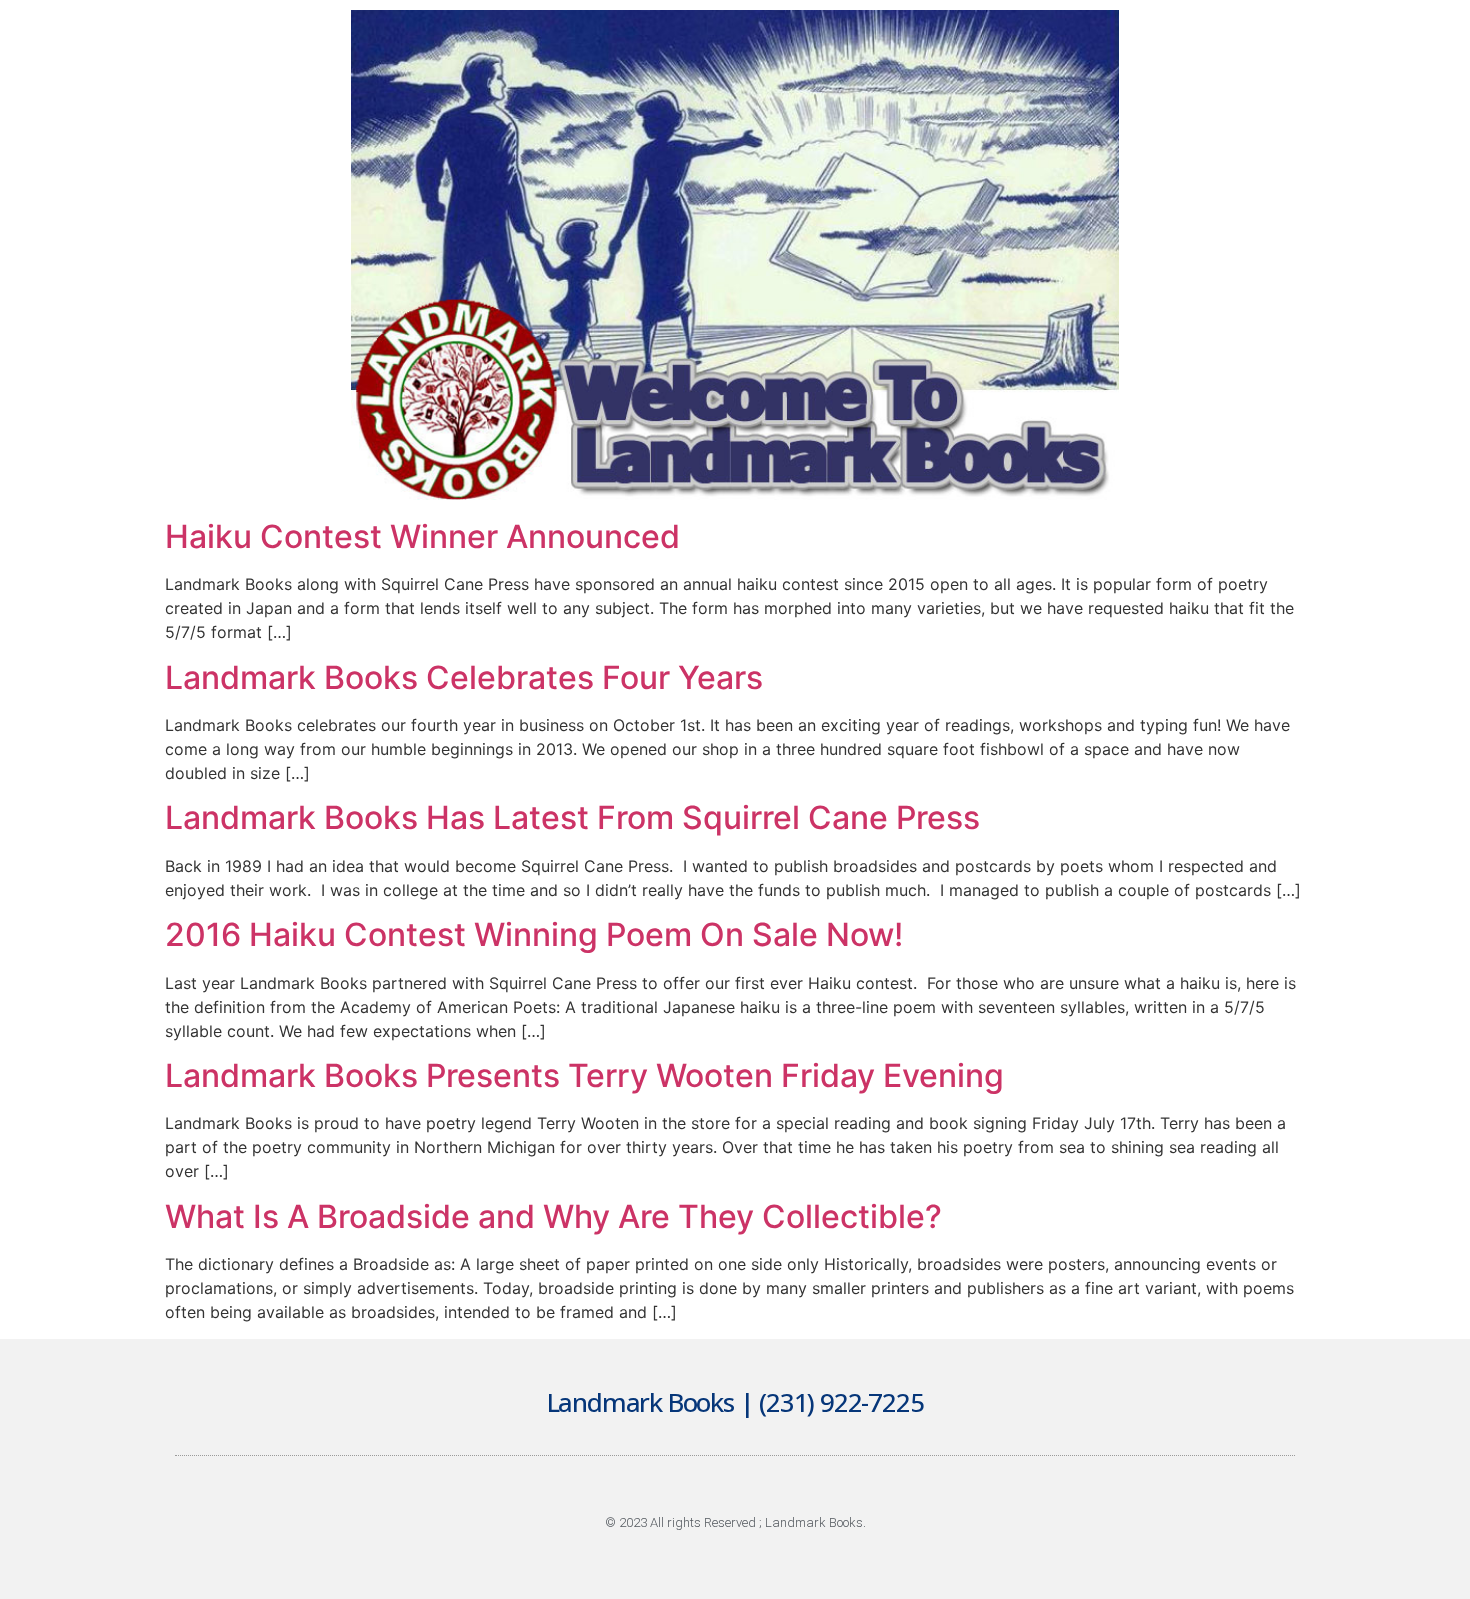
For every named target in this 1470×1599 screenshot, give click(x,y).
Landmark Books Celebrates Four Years (464, 677)
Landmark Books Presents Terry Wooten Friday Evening (584, 1075)
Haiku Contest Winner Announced (422, 536)
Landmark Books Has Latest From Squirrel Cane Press (572, 817)
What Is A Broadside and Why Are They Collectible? (553, 1216)
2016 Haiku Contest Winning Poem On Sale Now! (534, 934)
